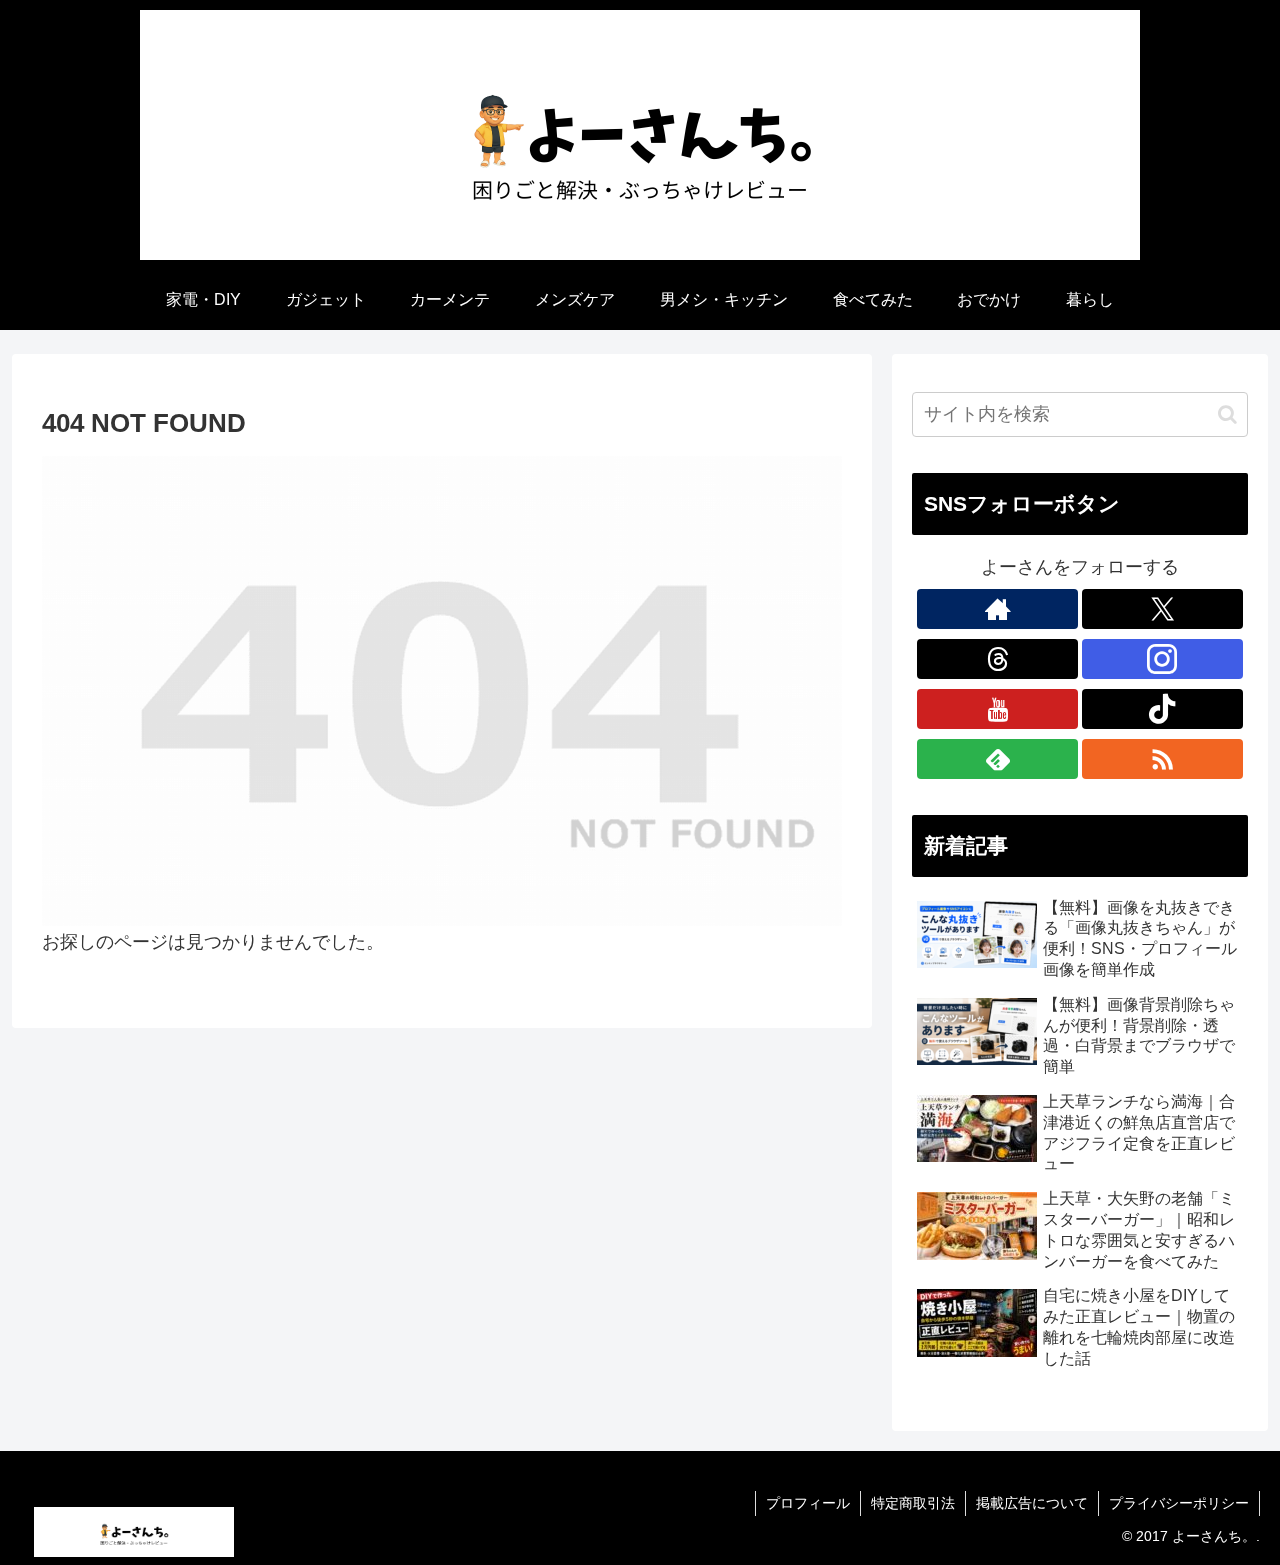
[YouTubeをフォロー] (997, 709)
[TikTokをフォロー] (1162, 709)
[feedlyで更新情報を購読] (997, 759)
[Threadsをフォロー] (997, 659)
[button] (1227, 414)
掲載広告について (1032, 1503)
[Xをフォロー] (1162, 609)
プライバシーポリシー (1179, 1503)
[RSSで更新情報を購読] (1162, 759)
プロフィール (808, 1503)
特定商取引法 (913, 1503)
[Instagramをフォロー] (1162, 659)
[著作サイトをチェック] (997, 609)
